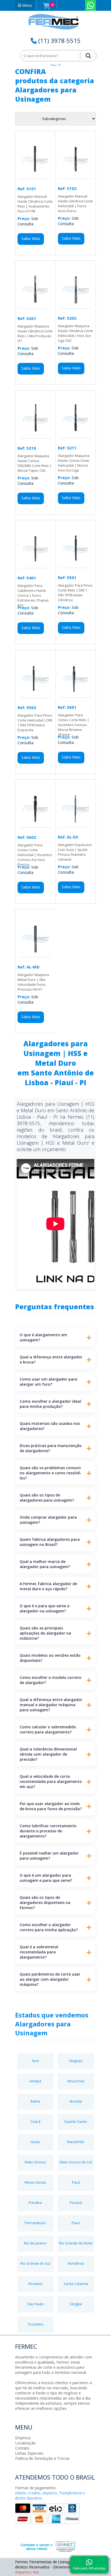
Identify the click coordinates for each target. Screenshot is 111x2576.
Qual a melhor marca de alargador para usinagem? (45, 1564)
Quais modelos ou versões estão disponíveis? (50, 1658)
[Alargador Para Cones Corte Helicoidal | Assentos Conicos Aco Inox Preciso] (35, 825)
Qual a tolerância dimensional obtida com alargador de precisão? (48, 1754)
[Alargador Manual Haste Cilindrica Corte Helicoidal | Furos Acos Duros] (76, 176)
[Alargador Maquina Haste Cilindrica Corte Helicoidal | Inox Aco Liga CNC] (76, 306)
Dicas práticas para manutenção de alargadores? (51, 1448)
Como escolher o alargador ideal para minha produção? (50, 1404)
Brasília (76, 2101)
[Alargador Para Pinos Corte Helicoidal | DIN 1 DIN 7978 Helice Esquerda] (35, 695)
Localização (25, 2443)
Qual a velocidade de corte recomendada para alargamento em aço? (51, 1781)
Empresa (23, 2438)
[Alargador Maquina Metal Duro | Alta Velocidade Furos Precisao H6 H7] (35, 955)
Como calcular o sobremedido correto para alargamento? (48, 1729)
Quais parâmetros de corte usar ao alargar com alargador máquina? (50, 1979)
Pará (76, 2182)
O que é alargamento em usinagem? (43, 1337)
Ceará (35, 2121)
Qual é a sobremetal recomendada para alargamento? (39, 1952)
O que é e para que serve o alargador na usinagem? (45, 1608)
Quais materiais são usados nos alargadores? (50, 1426)
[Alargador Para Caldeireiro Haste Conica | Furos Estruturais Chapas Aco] (35, 565)
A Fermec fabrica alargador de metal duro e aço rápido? (48, 1586)
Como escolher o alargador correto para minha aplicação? (49, 1927)
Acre (35, 2061)
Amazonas (76, 2081)
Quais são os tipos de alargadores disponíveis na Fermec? (45, 1902)
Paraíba (35, 2203)
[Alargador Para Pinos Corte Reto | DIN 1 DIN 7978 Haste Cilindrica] (76, 565)
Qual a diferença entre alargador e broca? (51, 1359)
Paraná (76, 2203)
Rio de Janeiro (35, 2243)
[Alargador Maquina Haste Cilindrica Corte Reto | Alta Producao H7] (35, 306)
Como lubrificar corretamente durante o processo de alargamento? (48, 1831)
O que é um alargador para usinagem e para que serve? (46, 1878)
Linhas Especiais (29, 2453)
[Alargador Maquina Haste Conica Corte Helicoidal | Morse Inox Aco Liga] (76, 435)
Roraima (35, 2284)
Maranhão (76, 2142)
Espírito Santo (76, 2121)
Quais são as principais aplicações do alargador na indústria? (45, 1633)
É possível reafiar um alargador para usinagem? (49, 1856)
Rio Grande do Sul (35, 2263)
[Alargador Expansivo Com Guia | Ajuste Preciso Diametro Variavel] (76, 825)
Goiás (35, 2142)
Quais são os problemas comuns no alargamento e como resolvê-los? (51, 1473)
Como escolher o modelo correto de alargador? (51, 1680)
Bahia (35, 2101)
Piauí (76, 2223)
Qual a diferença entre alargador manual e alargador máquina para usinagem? (51, 1705)
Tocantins (35, 2324)
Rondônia (76, 2263)
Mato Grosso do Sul (76, 2162)
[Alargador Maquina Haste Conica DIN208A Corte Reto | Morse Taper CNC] (35, 436)
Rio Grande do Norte (76, 2243)
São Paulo (35, 2304)
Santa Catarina (76, 2284)
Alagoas (76, 2061)
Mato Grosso (35, 2162)
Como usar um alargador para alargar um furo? (48, 1382)
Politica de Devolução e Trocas (42, 2458)
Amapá (35, 2081)
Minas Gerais (35, 2182)
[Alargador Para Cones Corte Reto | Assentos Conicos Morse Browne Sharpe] (76, 695)
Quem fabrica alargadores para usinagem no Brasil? (50, 1542)
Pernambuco (35, 2223)
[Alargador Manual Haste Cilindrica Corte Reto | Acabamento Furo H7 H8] (35, 176)
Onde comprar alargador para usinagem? (48, 1520)
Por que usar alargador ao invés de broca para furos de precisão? (51, 1806)
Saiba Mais (31, 238)
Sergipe (76, 2304)
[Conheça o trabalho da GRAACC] (42, 2545)
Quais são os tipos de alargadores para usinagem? (47, 1498)
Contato (22, 2448)
